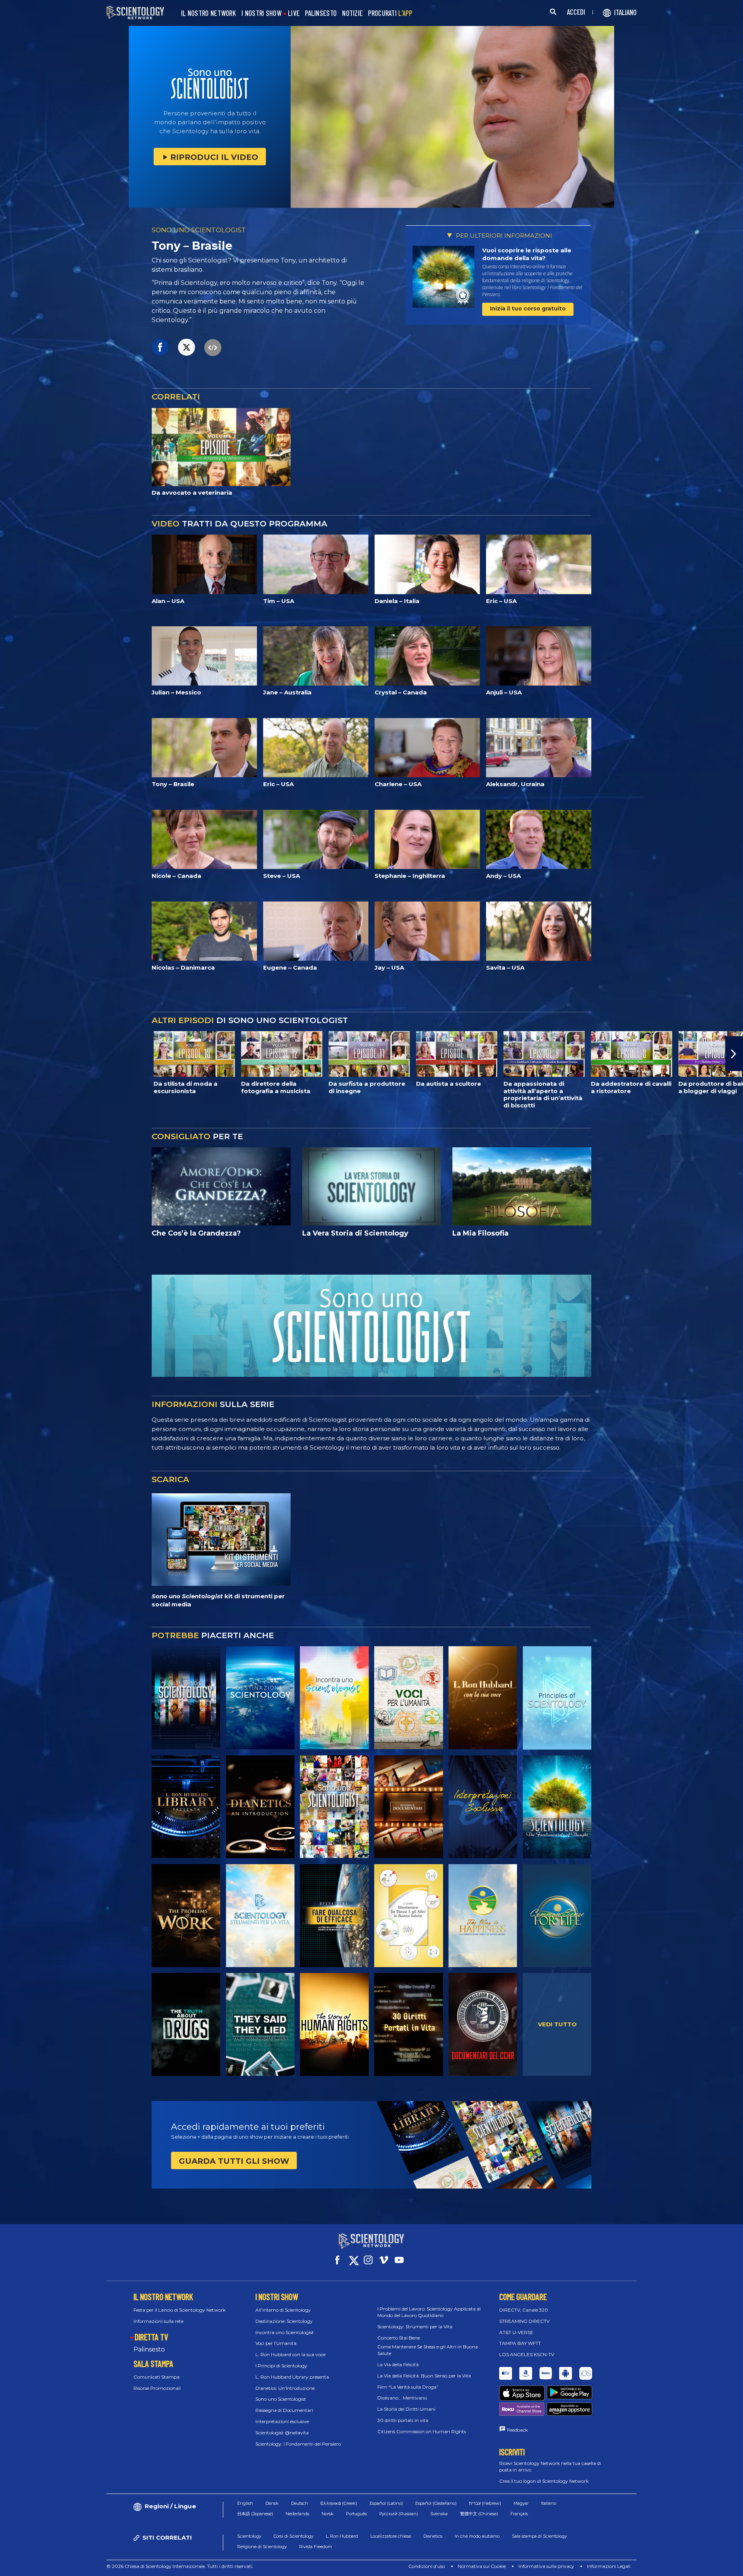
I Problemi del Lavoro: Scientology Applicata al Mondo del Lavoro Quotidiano (429, 2312)
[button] (9, 1054)
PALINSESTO (321, 13)
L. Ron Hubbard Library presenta (292, 2377)
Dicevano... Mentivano (402, 2398)
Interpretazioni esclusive (282, 2421)
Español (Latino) (386, 2503)
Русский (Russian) (399, 2514)
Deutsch (300, 2503)
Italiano (549, 2503)
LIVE (294, 13)
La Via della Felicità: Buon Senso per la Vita (424, 2376)
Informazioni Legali (609, 2566)
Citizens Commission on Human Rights (422, 2431)
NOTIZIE (352, 13)
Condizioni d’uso (427, 2566)
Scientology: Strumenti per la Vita (415, 2327)
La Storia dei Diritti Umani (406, 2409)
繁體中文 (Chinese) (479, 2514)
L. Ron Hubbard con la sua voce (290, 2354)
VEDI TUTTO (557, 2024)
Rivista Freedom (316, 2547)
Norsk (328, 2514)
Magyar (521, 2503)
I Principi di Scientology (281, 2366)
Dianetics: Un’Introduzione (285, 2388)
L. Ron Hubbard (342, 2536)
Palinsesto (149, 2349)
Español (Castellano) (436, 2503)
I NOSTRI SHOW (261, 13)
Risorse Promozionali (157, 2388)
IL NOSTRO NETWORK (209, 13)
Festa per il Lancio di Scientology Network (180, 2310)
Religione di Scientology (262, 2547)
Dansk (272, 2503)
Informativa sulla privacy (546, 2566)
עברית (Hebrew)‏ (485, 2503)
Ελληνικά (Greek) (339, 2503)
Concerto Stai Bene (399, 2338)
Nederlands (297, 2514)
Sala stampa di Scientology (539, 2536)
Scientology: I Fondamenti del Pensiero (298, 2444)
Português (356, 2514)
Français (519, 2514)
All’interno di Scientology (283, 2310)
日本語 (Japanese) (255, 2514)
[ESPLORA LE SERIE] (186, 1698)
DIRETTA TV (151, 2337)
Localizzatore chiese (391, 2536)
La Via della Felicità (398, 2364)
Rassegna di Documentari (284, 2410)
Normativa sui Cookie (482, 2566)
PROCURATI (390, 13)
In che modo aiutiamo (477, 2536)
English (245, 2503)
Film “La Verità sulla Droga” (408, 2387)
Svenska (439, 2514)
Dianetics (433, 2536)
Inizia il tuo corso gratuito (528, 309)
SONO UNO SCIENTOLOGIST (199, 230)
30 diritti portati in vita (403, 2420)
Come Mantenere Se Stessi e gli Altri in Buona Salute (428, 2350)
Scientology (249, 2536)
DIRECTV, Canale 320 (524, 2310)
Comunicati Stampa (157, 2377)
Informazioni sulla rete (158, 2321)
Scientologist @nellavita (282, 2433)
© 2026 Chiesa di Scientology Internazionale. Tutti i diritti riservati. (180, 2566)
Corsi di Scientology (294, 2536)
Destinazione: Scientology (284, 2321)
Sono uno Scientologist (281, 2399)
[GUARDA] (557, 1698)
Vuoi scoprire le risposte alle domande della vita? (527, 254)
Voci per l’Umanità (276, 2343)
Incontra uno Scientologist (285, 2332)
